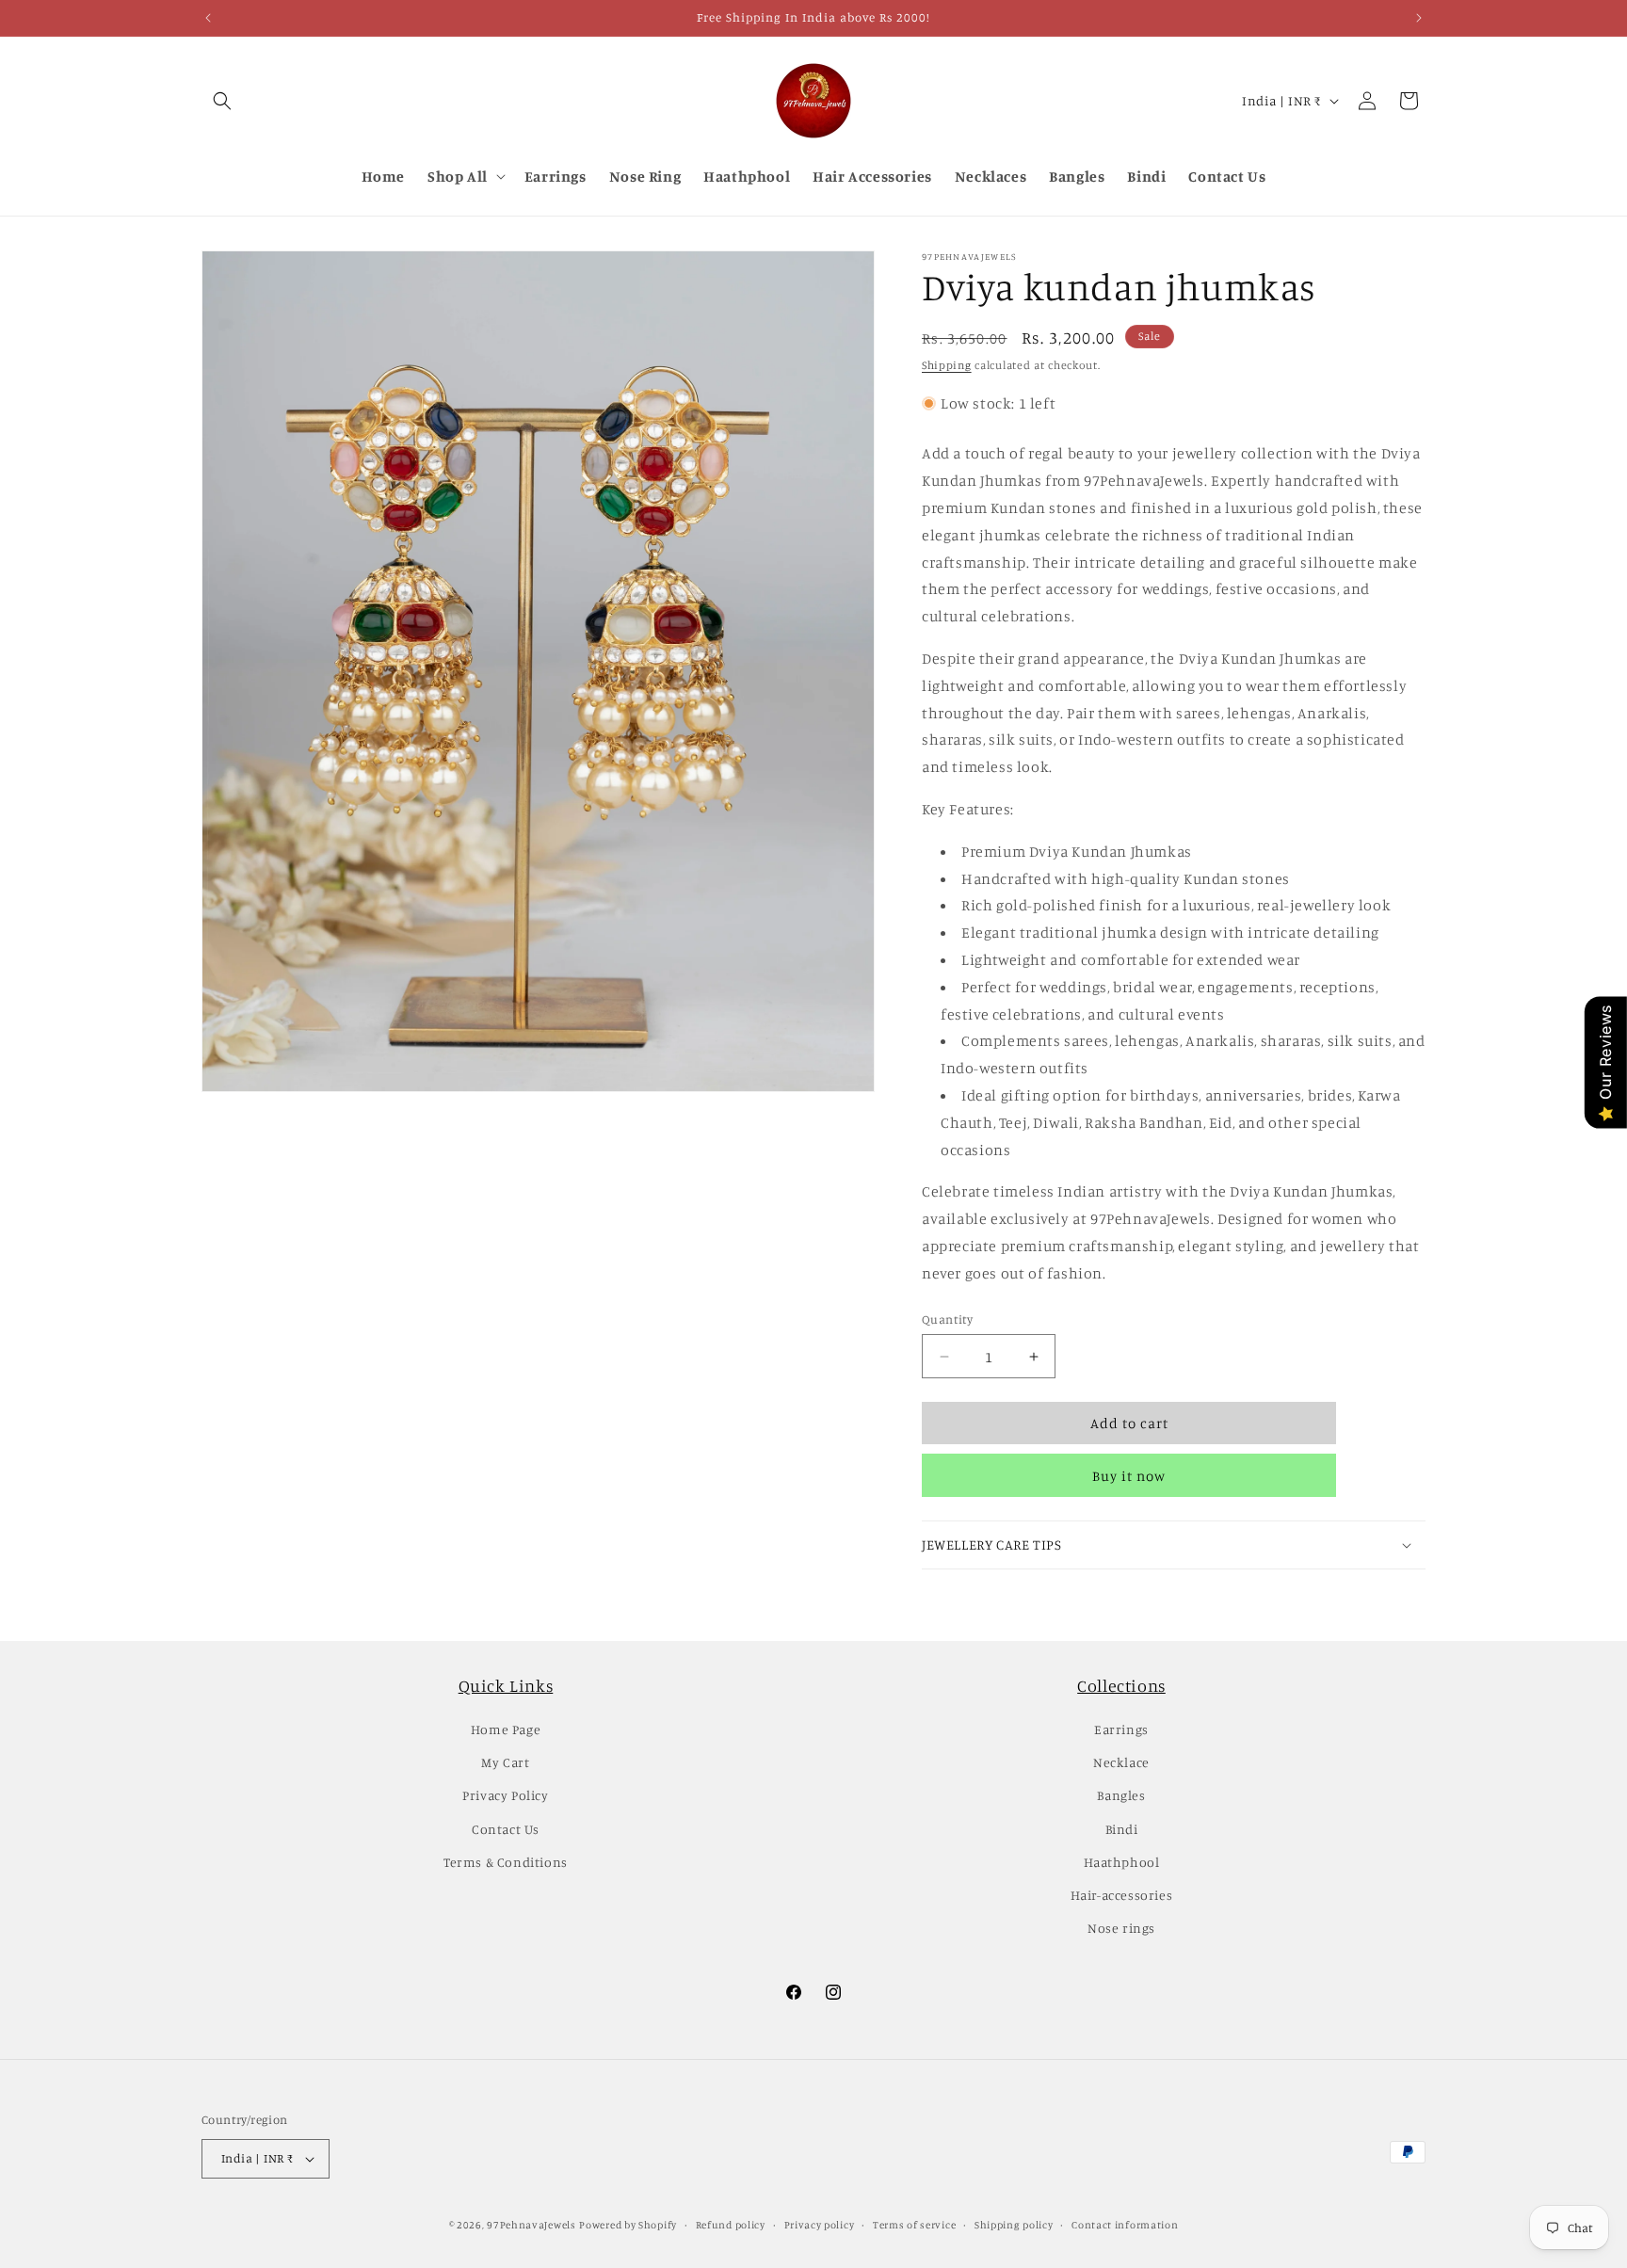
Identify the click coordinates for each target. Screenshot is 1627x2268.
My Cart (505, 1762)
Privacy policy (820, 2225)
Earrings (1121, 1729)
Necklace (1121, 1762)
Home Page (506, 1729)
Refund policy (731, 2225)
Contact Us (506, 1829)
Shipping (947, 365)
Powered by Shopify (628, 2225)
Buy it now (1129, 1476)
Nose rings (1121, 1928)
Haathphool (1122, 1862)
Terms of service (914, 2225)
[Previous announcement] (208, 18)
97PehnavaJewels (532, 2225)
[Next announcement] (1419, 18)
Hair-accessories (1122, 1895)
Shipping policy (1014, 2225)
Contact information (1125, 2225)
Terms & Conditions (506, 1862)
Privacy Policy (505, 1795)
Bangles (1121, 1795)
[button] (222, 101)
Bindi (1122, 1829)
